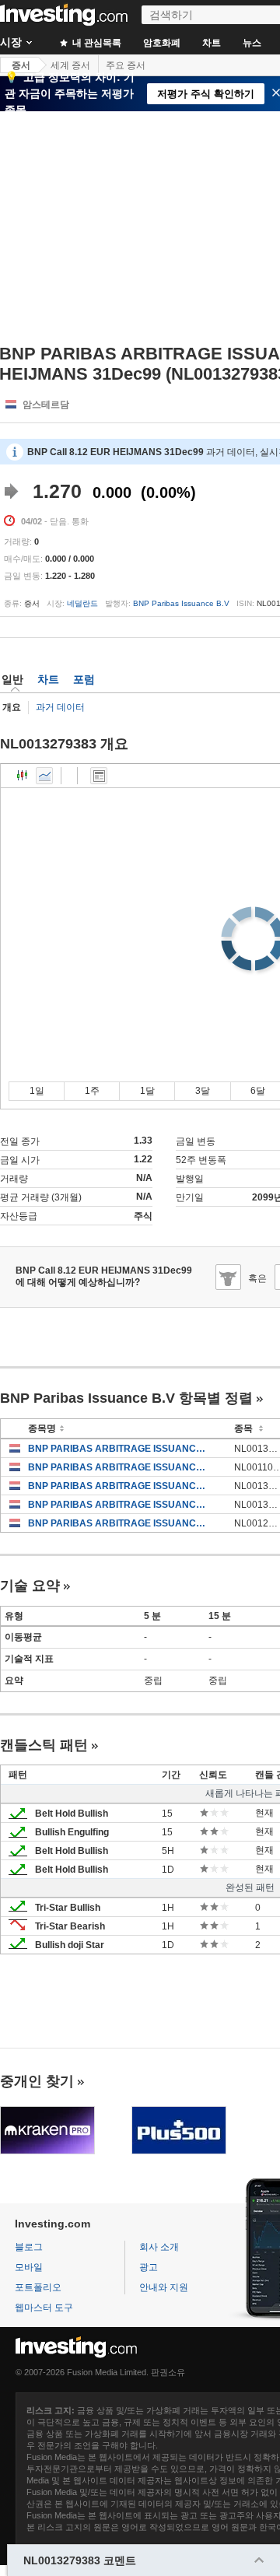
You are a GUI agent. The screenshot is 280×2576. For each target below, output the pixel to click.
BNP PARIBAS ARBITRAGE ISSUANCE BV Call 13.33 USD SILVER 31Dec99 (119, 1449)
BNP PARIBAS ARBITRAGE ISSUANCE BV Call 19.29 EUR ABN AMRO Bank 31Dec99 (119, 1523)
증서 (21, 65)
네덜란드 (82, 603)
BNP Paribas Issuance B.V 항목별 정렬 (126, 1398)
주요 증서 (126, 65)
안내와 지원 (164, 2287)
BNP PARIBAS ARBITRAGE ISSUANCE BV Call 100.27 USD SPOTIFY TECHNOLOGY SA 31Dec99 (119, 1486)
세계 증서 (70, 65)
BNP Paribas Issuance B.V (181, 603)
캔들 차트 (23, 776)
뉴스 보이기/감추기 (99, 776)
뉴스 (252, 43)
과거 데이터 (60, 707)
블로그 (29, 2247)
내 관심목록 (96, 43)
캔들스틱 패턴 (44, 1745)
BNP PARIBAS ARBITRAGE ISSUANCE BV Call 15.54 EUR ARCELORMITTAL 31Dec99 (119, 1505)
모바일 (29, 2267)
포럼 (84, 679)
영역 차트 (44, 776)
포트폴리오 (38, 2287)
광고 (149, 2267)
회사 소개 (159, 2247)
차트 (212, 43)
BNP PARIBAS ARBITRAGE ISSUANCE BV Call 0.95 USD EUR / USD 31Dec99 (119, 1467)
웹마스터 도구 (44, 2308)
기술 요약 (30, 1586)
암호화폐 (162, 43)
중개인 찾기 (37, 2081)
